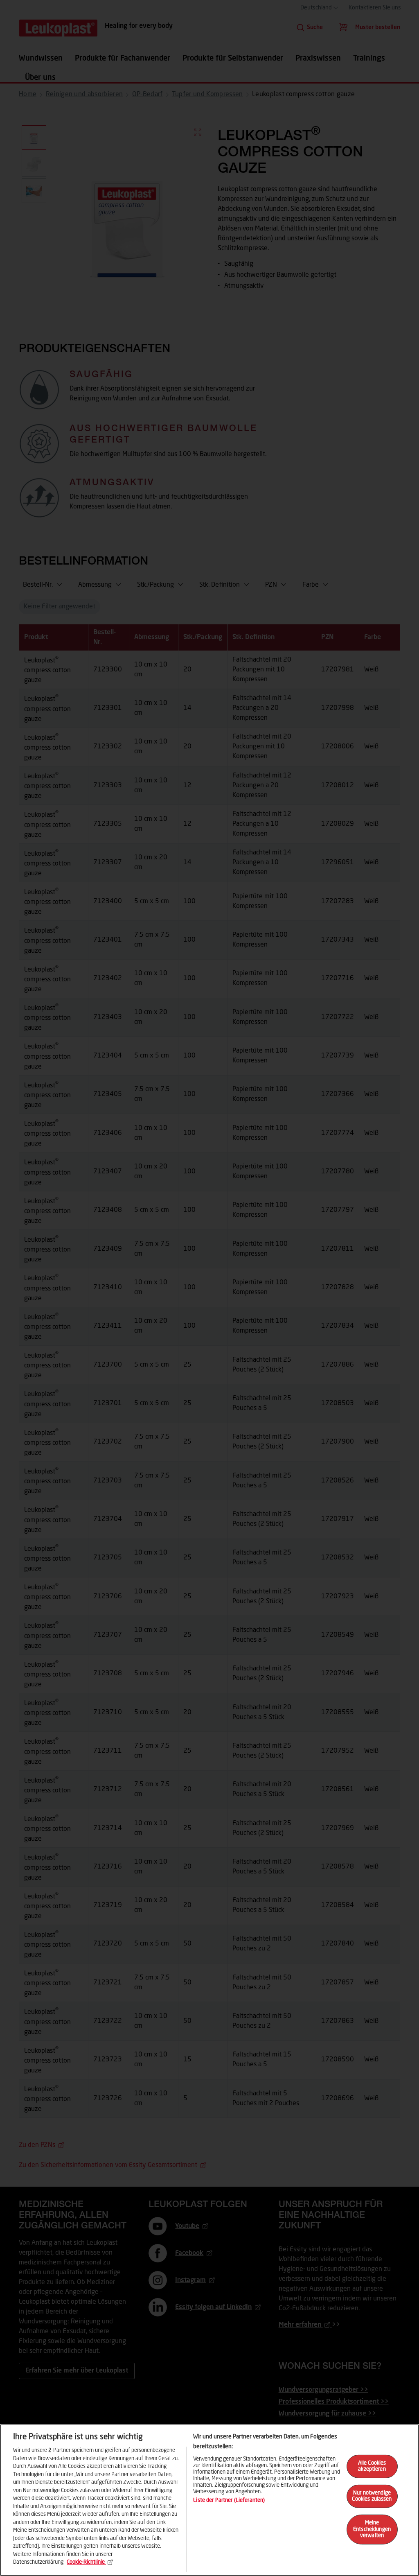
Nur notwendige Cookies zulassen (372, 2496)
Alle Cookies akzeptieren (372, 2466)
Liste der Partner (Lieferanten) (229, 2500)
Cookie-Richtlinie (86, 2562)
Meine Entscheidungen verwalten (372, 2529)
